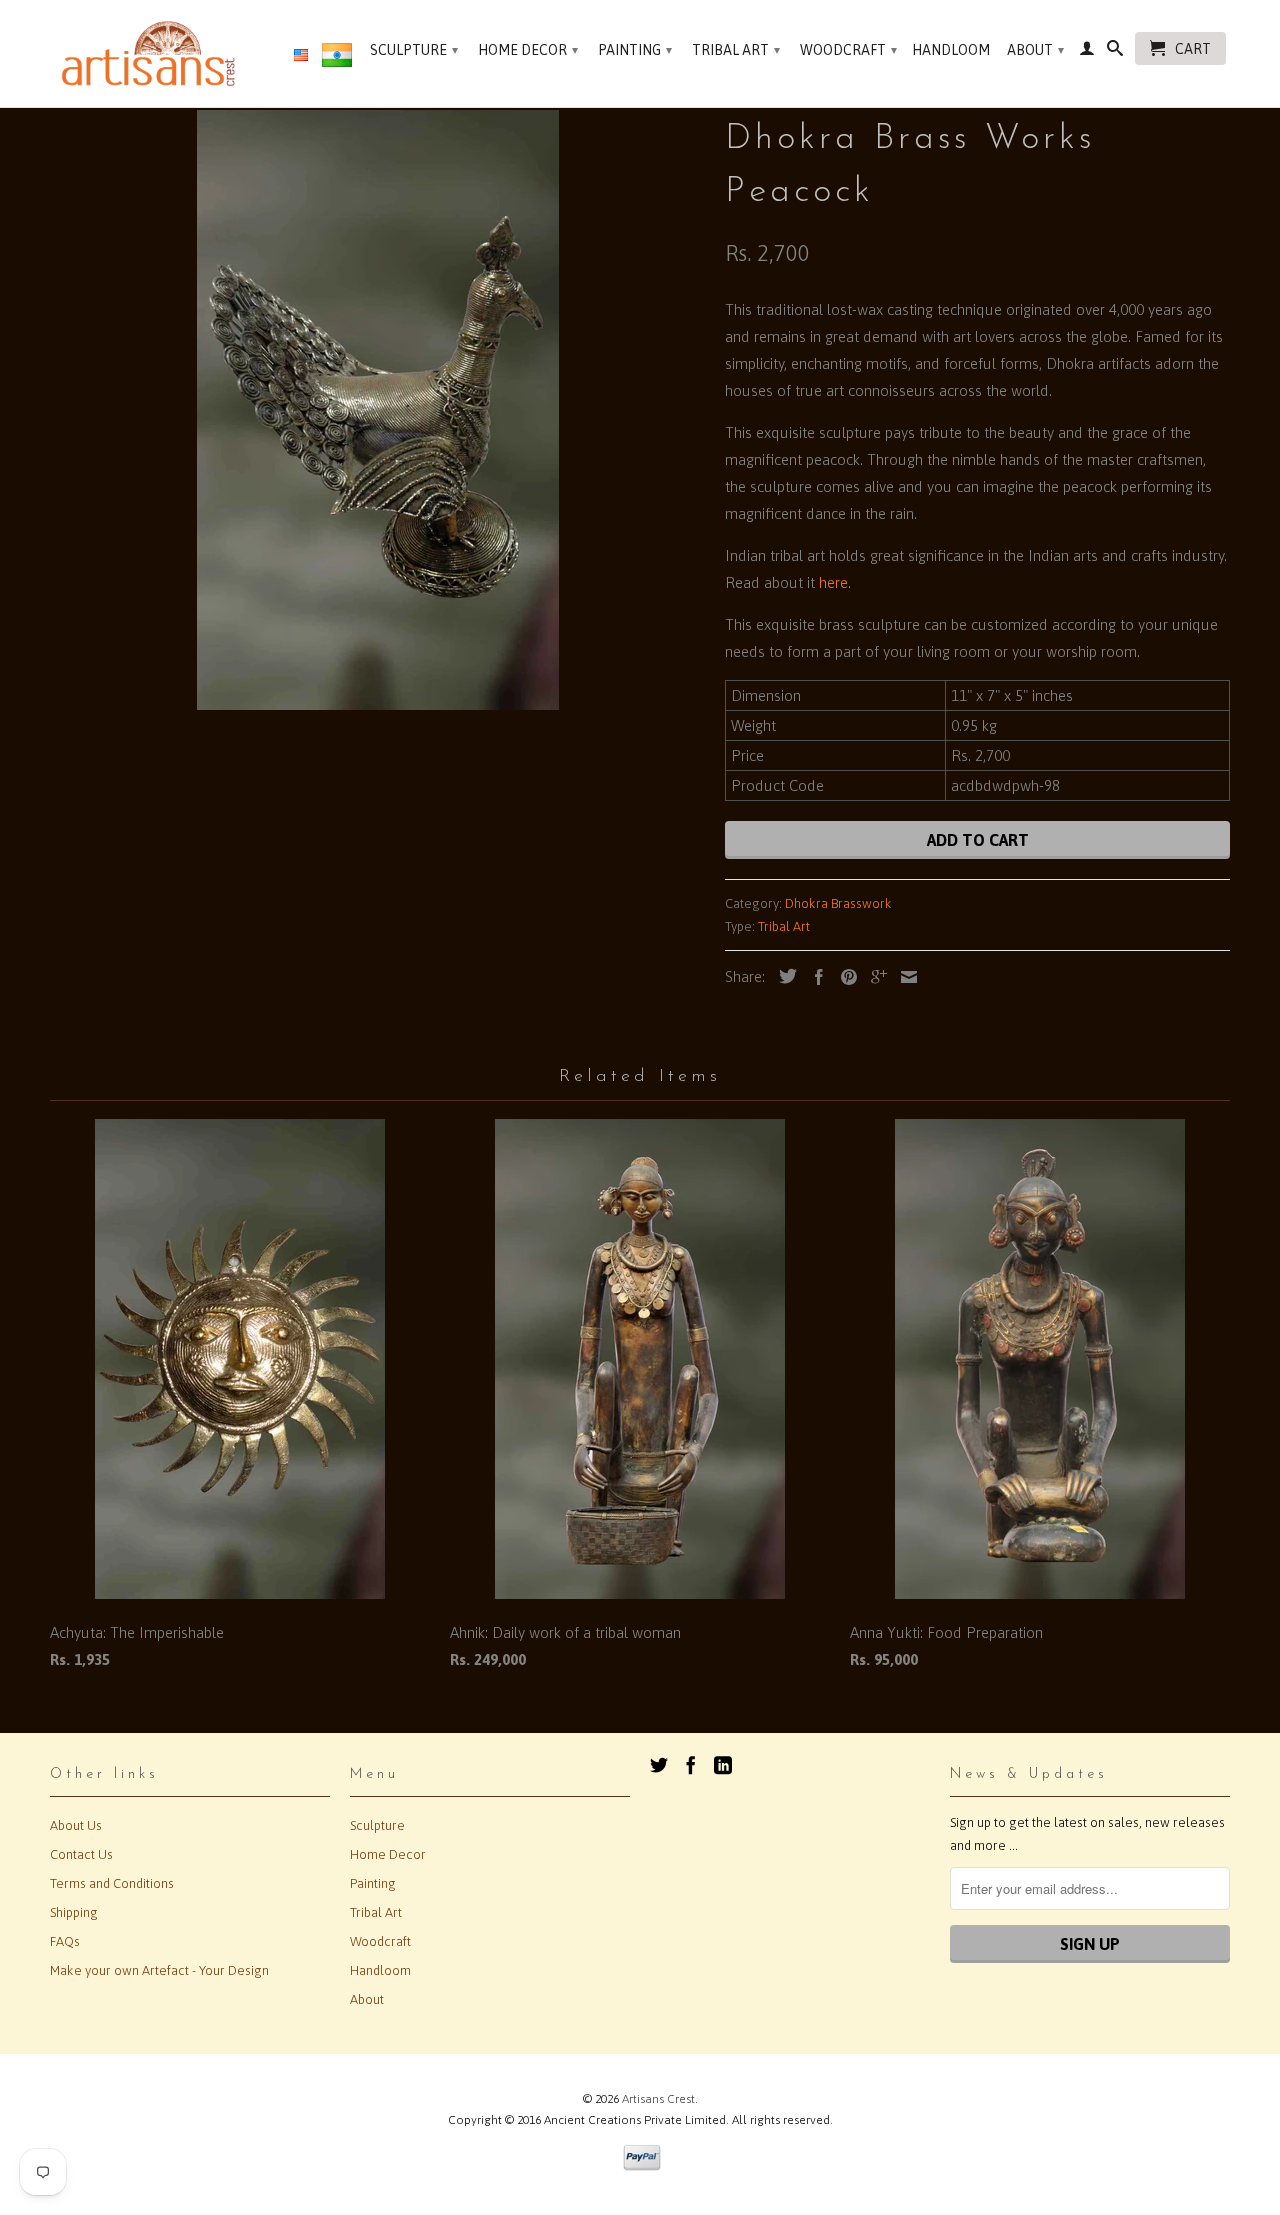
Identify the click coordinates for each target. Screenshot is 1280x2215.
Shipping (74, 1912)
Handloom (951, 50)
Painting (635, 50)
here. (835, 582)
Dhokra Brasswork (838, 903)
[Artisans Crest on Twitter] (659, 1765)
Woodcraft (848, 50)
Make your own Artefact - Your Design (159, 1970)
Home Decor (528, 50)
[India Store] (337, 59)
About (1035, 50)
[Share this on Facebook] (814, 977)
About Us (76, 1825)
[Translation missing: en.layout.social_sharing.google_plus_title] (874, 977)
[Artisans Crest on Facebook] (691, 1765)
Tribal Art (736, 50)
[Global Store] (301, 56)
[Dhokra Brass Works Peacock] (377, 410)
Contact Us (81, 1854)
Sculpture (414, 50)
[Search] (1115, 52)
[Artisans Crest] (152, 53)
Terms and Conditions (112, 1883)
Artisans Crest (658, 2099)
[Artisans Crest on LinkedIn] (723, 1765)
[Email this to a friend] (904, 977)
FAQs (65, 1941)
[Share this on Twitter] (783, 976)
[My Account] (1087, 52)
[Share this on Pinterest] (844, 977)
